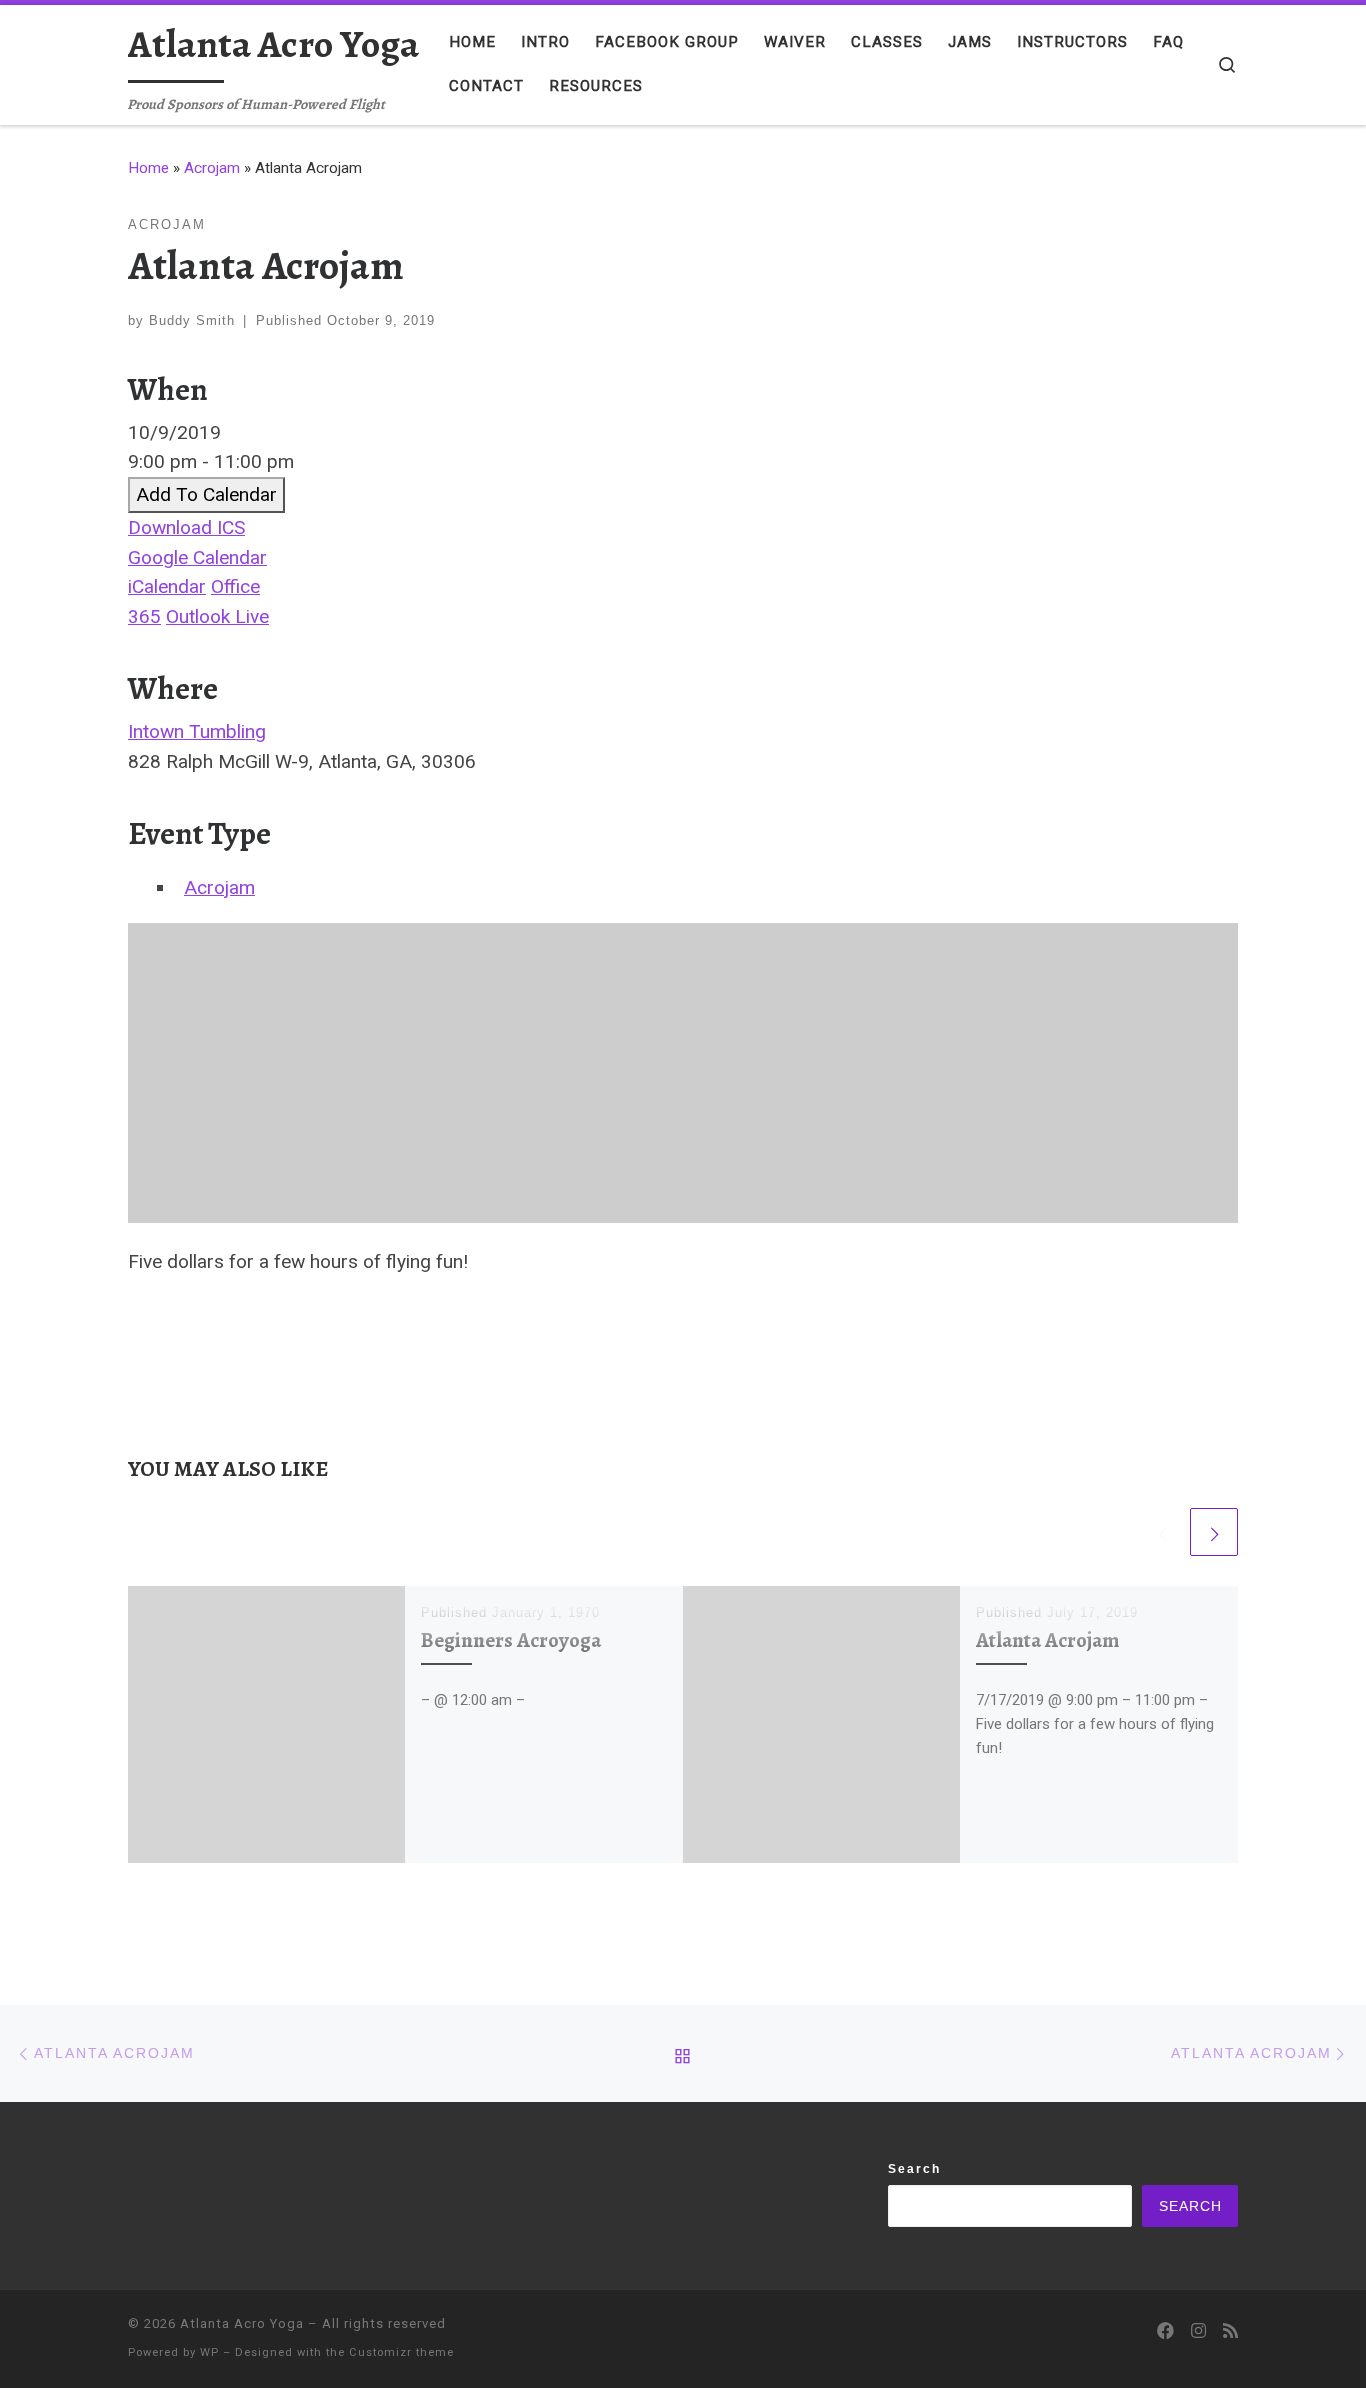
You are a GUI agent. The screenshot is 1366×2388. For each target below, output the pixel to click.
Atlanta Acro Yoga (242, 2323)
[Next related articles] (1214, 1532)
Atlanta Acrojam (1047, 1640)
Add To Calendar (206, 494)
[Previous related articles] (1162, 1532)
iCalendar (167, 586)
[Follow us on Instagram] (1198, 2331)
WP (209, 2352)
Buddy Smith (192, 320)
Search (914, 2169)
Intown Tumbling (197, 731)
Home (148, 168)
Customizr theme (401, 2352)
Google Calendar (197, 557)
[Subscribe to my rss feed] (1230, 2331)
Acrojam (212, 168)
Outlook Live (217, 616)
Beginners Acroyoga (511, 1640)
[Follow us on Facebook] (1165, 2331)
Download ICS (186, 527)
